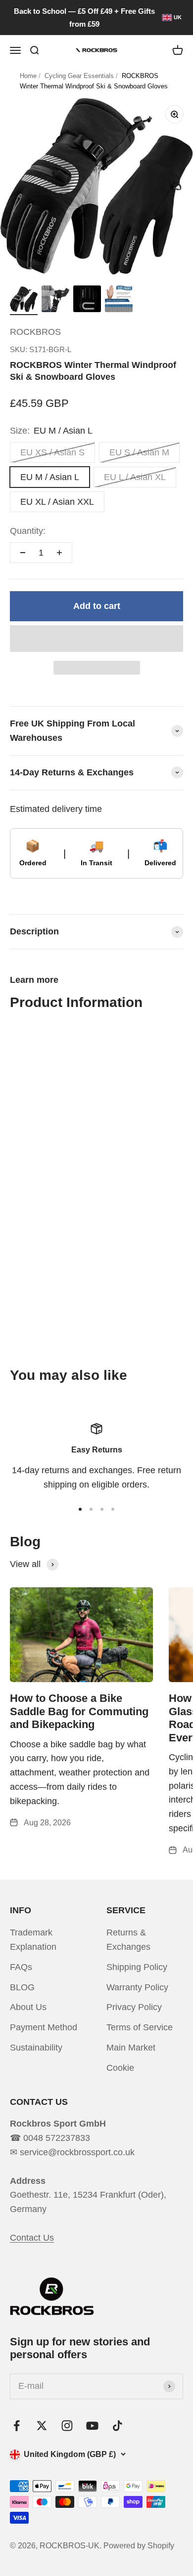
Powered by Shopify (139, 2546)
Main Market (131, 2048)
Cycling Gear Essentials (79, 76)
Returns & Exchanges (128, 1940)
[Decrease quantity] (23, 553)
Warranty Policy (137, 1987)
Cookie (120, 2068)
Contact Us (32, 2238)
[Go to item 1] (24, 301)
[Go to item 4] (119, 300)
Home (28, 76)
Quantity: (28, 531)
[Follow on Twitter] (42, 2426)
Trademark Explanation (33, 1940)
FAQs (21, 1967)
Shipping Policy (137, 1967)
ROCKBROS (35, 332)
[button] (96, 639)
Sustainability (36, 2048)
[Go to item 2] (55, 300)
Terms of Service (140, 2027)
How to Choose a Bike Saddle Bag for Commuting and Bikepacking (79, 1711)
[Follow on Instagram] (67, 2426)
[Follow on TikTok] (118, 2426)
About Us (28, 2007)
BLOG (22, 1987)
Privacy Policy (134, 2007)
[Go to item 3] (87, 300)
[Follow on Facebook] (17, 2426)
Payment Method (44, 2027)
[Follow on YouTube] (92, 2426)
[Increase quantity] (59, 553)
